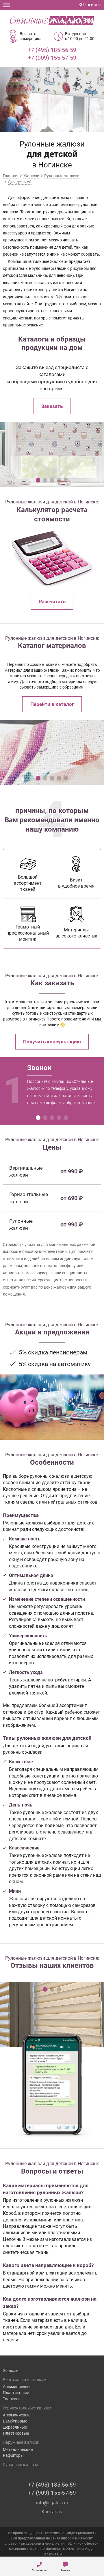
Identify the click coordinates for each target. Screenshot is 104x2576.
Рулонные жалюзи (21, 2465)
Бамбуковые (15, 2421)
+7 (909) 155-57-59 (52, 58)
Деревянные (15, 2427)
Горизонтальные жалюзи (27, 2408)
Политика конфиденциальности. (70, 2533)
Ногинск (92, 5)
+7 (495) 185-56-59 (52, 50)
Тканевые (12, 2399)
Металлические (18, 2449)
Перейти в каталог (52, 704)
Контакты (52, 2512)
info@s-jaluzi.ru (52, 2503)
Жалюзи (11, 2371)
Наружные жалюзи (21, 2442)
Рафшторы (13, 2455)
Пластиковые (16, 2393)
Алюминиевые (17, 2387)
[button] (38, 480)
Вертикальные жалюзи (25, 2380)
